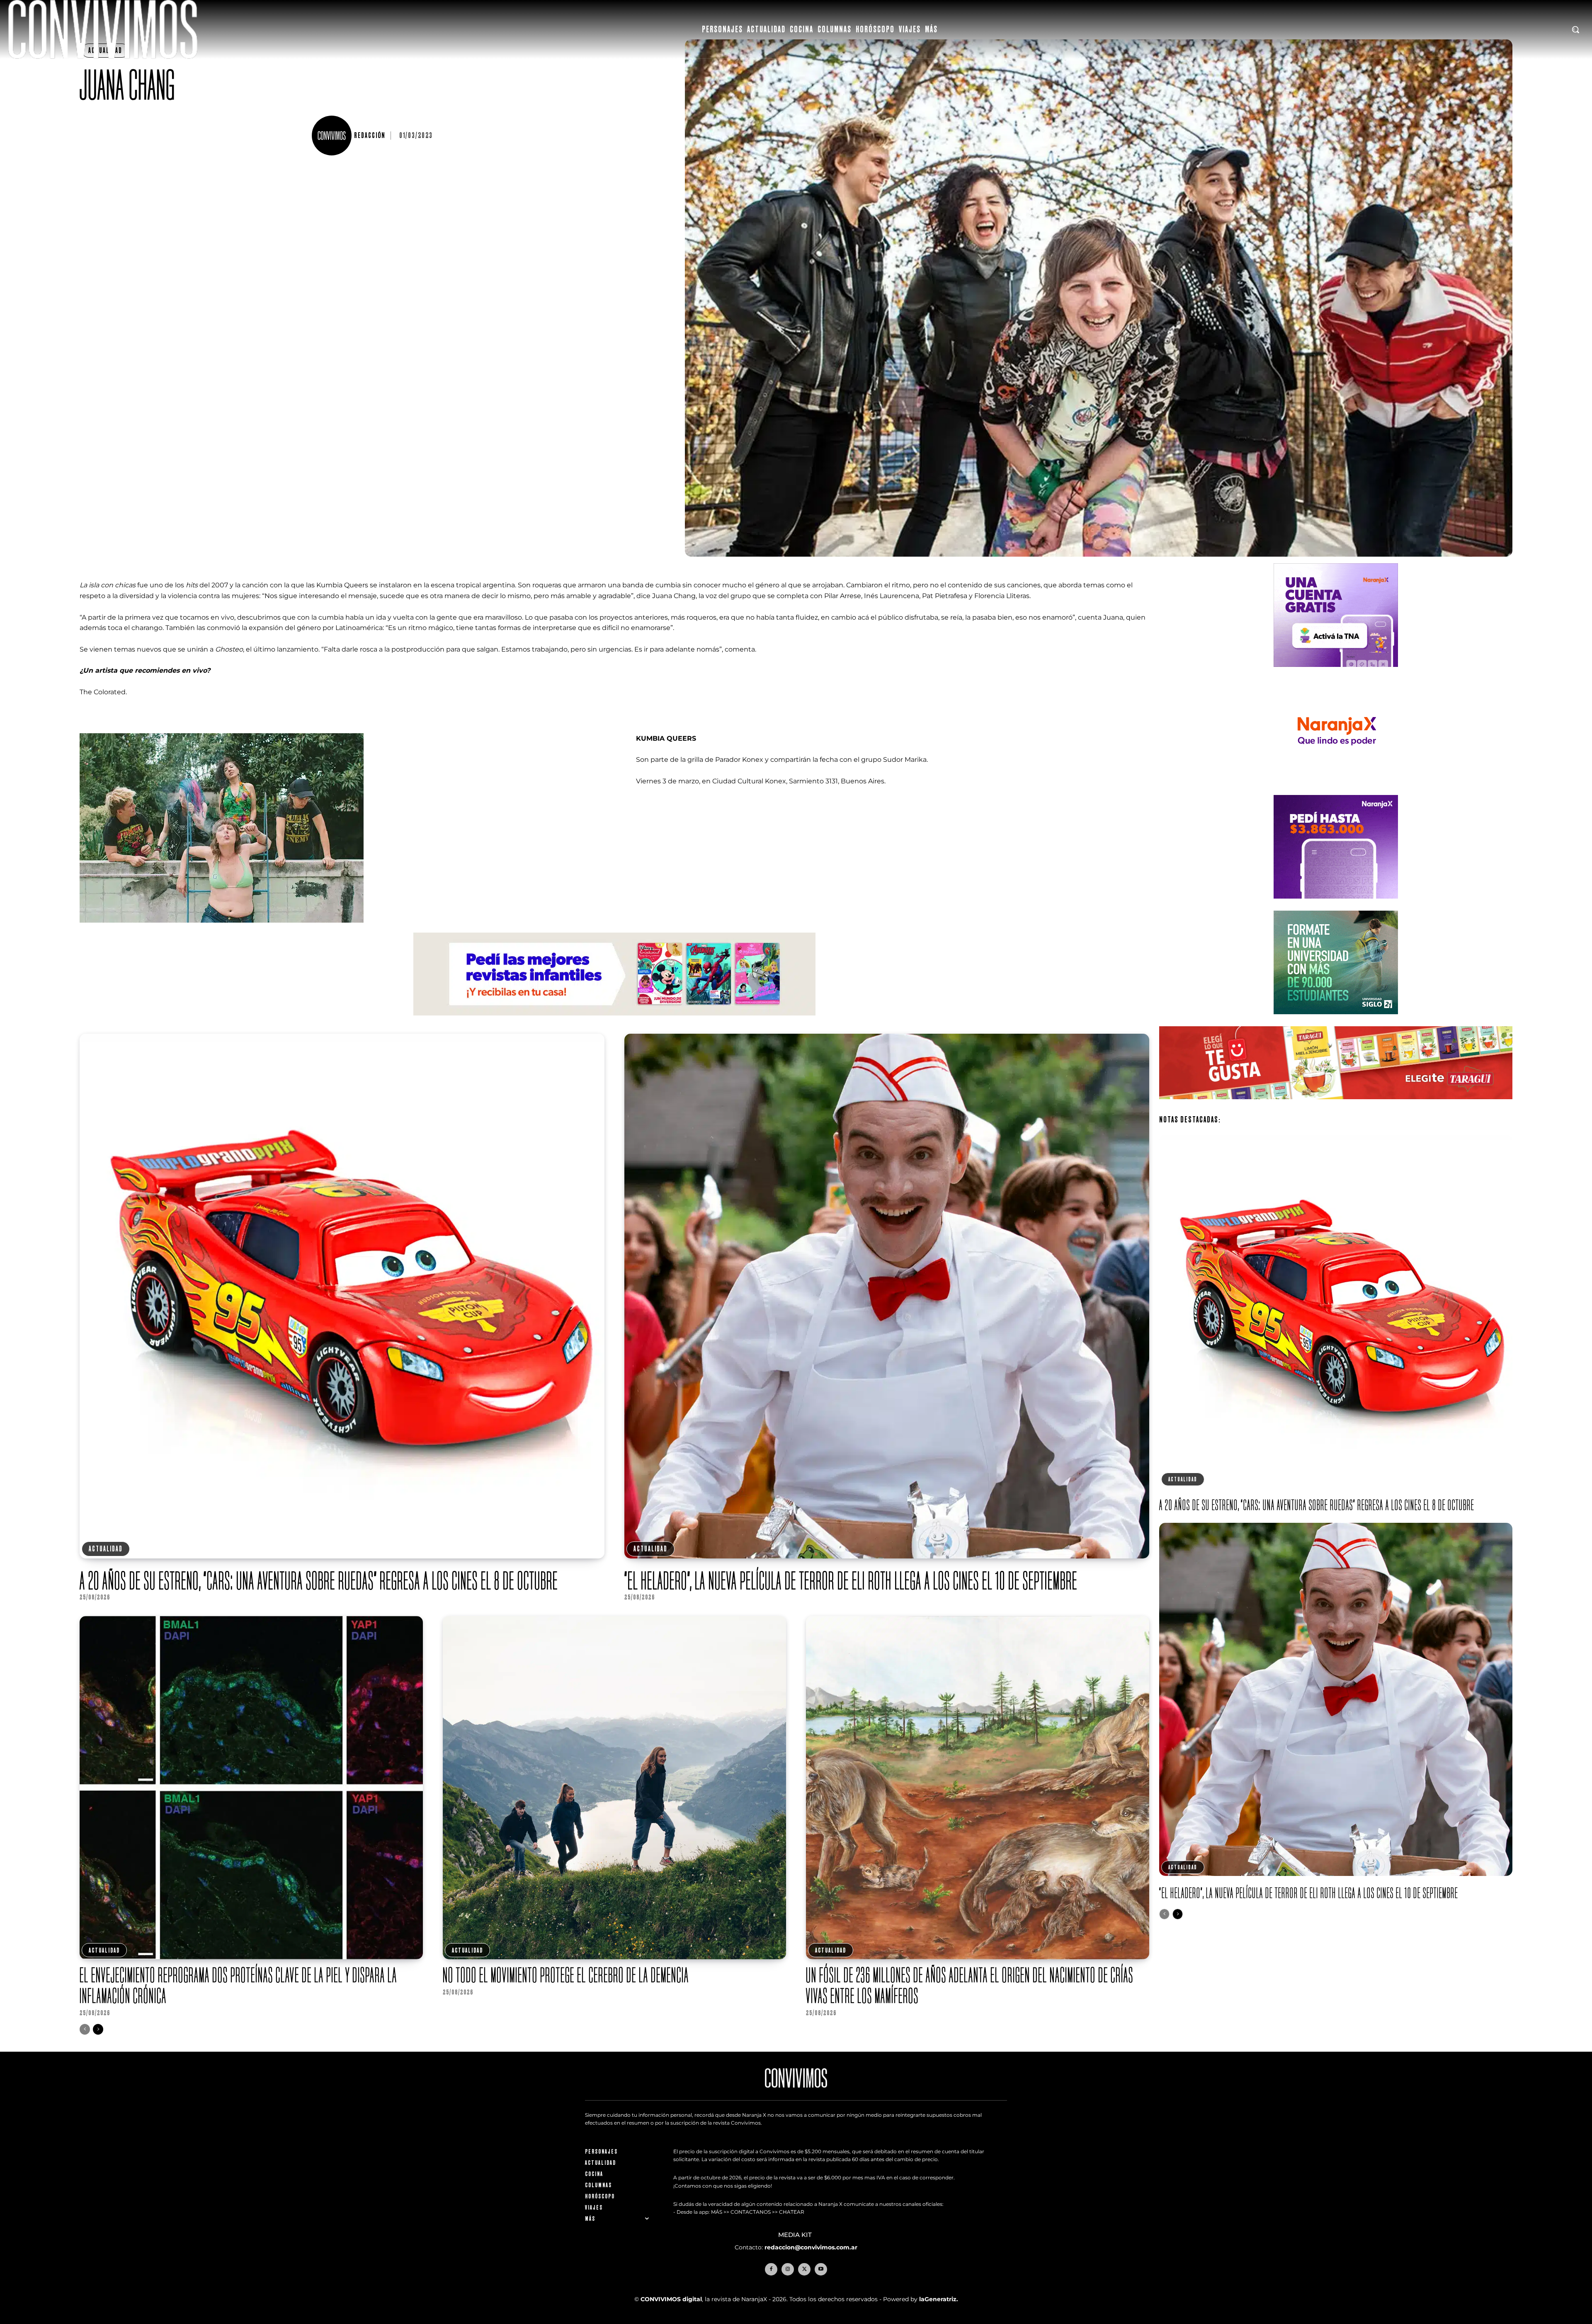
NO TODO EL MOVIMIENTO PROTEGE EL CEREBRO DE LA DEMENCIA (566, 1975)
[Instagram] (788, 2269)
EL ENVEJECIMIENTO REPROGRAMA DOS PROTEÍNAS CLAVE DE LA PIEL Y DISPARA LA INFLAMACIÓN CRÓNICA (238, 1985)
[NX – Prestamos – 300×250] (1336, 905)
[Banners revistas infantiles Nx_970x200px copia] (614, 1022)
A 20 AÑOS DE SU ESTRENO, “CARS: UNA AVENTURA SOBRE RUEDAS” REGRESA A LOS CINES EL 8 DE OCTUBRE (319, 1580)
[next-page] (98, 2029)
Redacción (370, 136)
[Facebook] (771, 2269)
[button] (1575, 29)
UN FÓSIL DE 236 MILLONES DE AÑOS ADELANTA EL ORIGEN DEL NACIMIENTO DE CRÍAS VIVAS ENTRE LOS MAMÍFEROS (970, 1985)
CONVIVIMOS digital (671, 2299)
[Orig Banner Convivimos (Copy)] (1336, 1106)
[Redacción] (333, 136)
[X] (804, 2269)
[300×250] (1336, 789)
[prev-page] (85, 2029)
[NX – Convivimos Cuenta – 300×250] (1336, 673)
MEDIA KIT (796, 2235)
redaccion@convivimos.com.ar (811, 2247)
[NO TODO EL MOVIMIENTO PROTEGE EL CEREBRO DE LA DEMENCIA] (614, 1788)
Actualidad (106, 1549)
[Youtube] (821, 2269)
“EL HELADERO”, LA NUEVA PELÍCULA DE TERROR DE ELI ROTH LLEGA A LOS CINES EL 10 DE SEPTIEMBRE (851, 1580)
